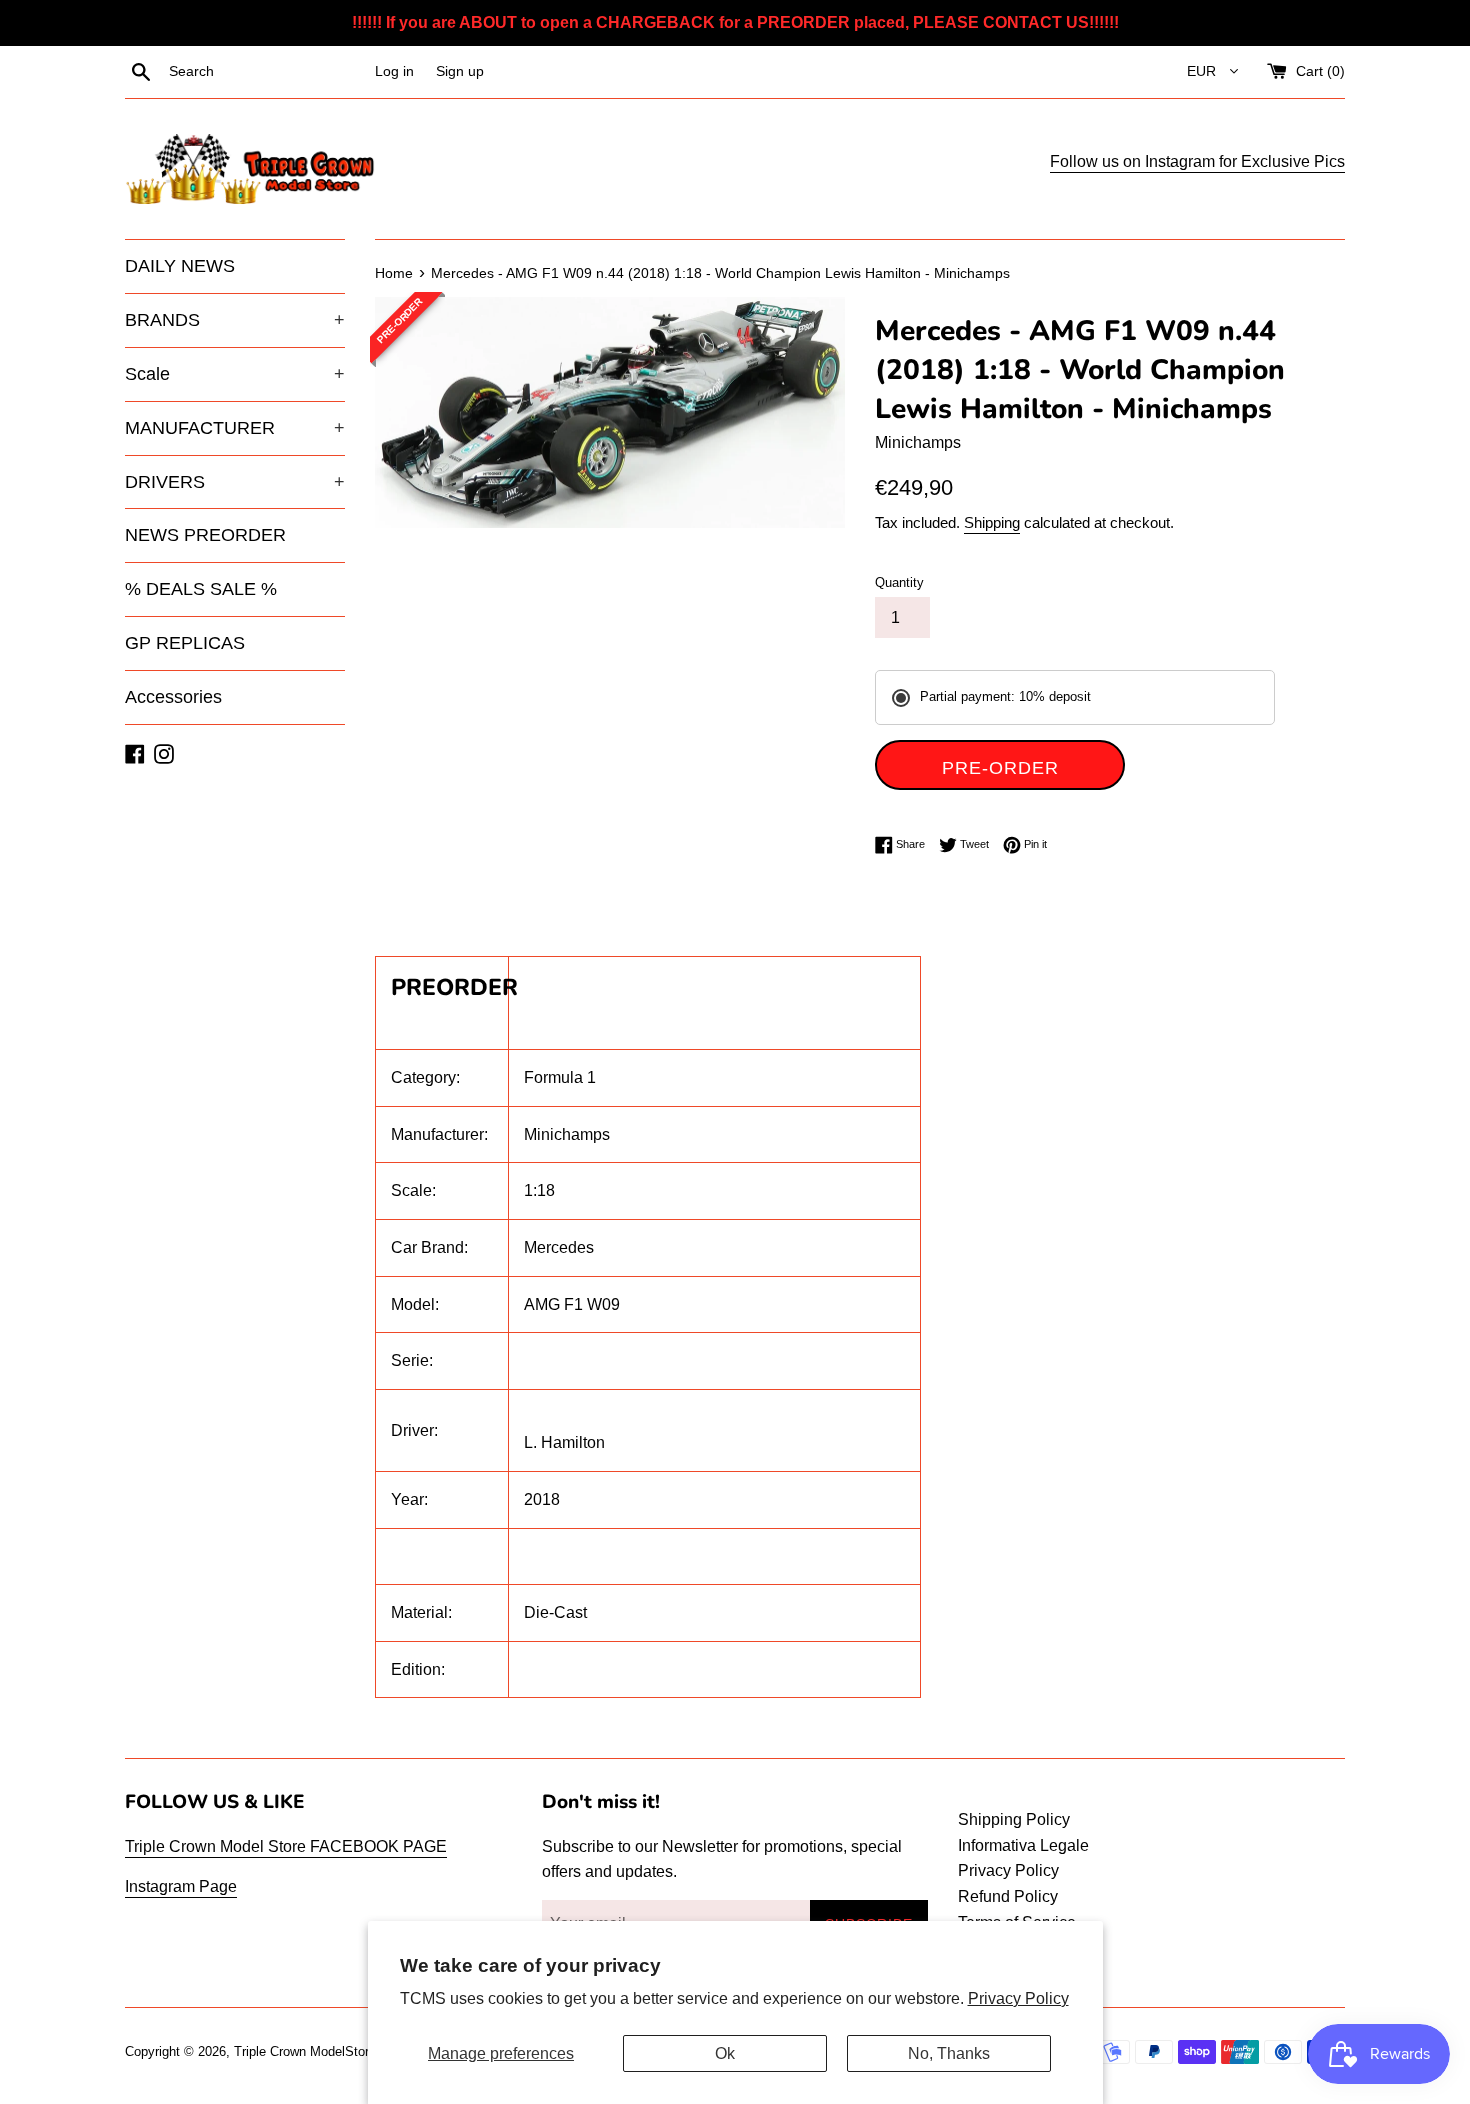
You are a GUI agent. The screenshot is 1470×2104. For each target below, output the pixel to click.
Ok (725, 2053)
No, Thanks (949, 2053)
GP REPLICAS (185, 643)
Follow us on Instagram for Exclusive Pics (1197, 161)
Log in (394, 71)
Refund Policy (1008, 1896)
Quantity (899, 582)
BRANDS (235, 320)
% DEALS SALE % (201, 589)
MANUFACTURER (235, 428)
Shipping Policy (1014, 1819)
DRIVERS (235, 482)
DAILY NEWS (180, 266)
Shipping (992, 522)
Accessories (173, 697)
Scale (235, 374)
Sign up (460, 71)
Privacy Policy (1018, 1998)
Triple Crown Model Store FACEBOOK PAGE (286, 1846)
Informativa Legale (1023, 1845)
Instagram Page (181, 1886)
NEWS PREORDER (205, 535)
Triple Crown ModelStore (305, 2051)
